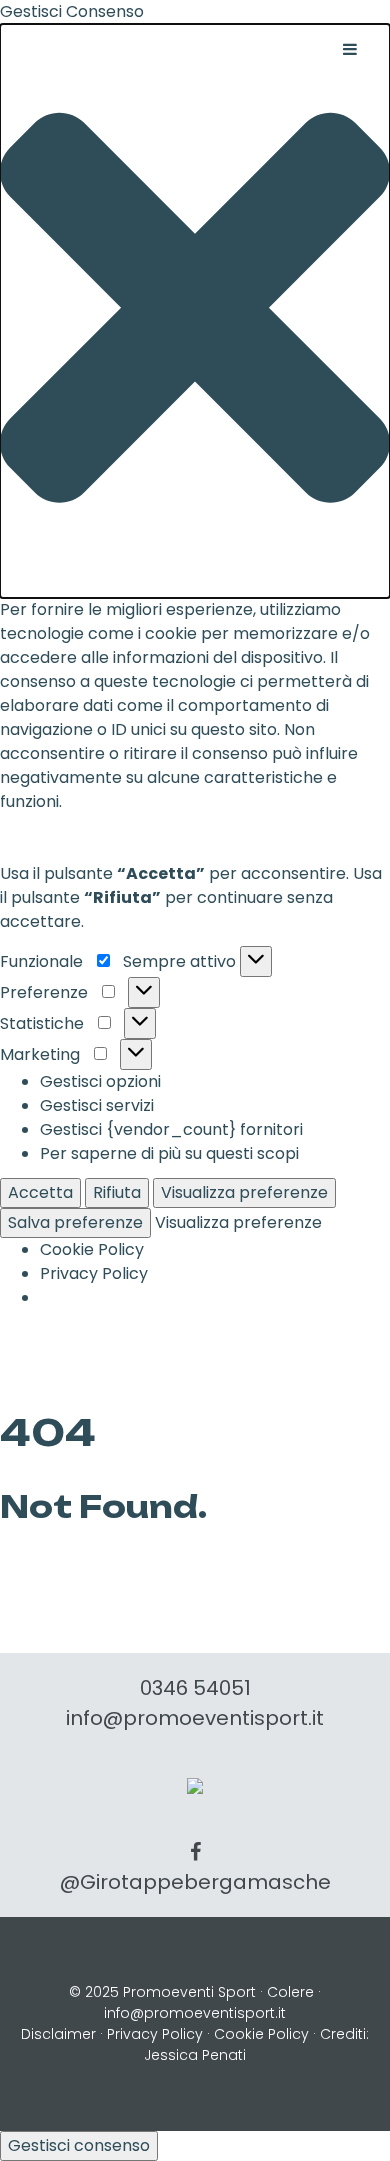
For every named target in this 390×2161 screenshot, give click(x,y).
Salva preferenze (75, 1222)
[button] (195, 311)
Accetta (40, 1192)
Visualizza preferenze (244, 1192)
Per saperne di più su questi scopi (169, 1153)
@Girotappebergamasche (195, 1882)
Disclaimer (58, 2034)
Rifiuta (117, 1192)
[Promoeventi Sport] (195, 1784)
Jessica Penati (195, 2055)
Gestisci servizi (97, 1105)
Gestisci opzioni (100, 1081)
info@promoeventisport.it (195, 1718)
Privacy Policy (94, 1273)
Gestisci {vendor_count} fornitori (171, 1129)
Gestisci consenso (79, 2145)
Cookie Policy (92, 1249)
